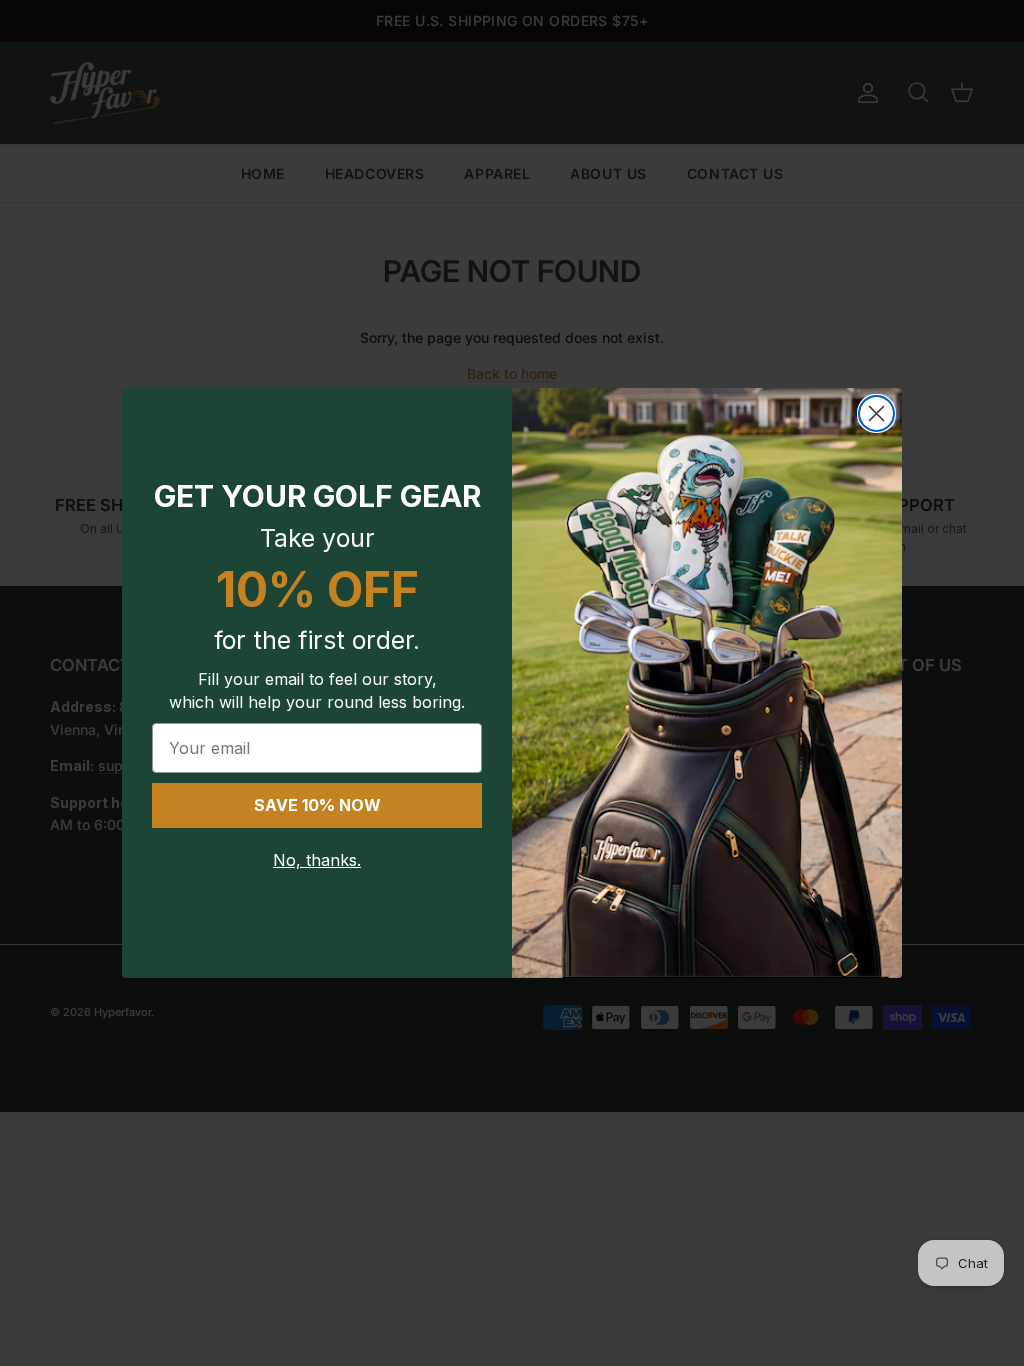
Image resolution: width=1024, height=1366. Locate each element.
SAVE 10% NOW (317, 805)
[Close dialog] (876, 413)
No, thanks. (317, 860)
